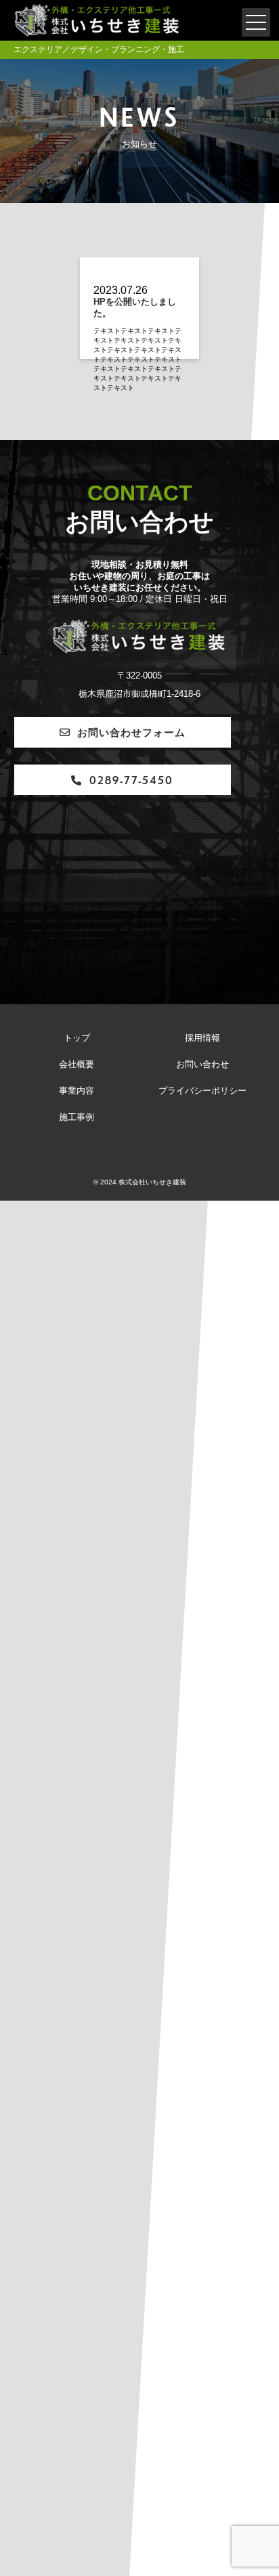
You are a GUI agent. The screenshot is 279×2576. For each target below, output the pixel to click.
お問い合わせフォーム (131, 732)
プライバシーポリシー (202, 1091)
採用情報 (202, 1038)
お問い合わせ (202, 1065)
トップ (77, 1038)
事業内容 (77, 1091)
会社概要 (77, 1065)
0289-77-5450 (131, 780)
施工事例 (77, 1117)
